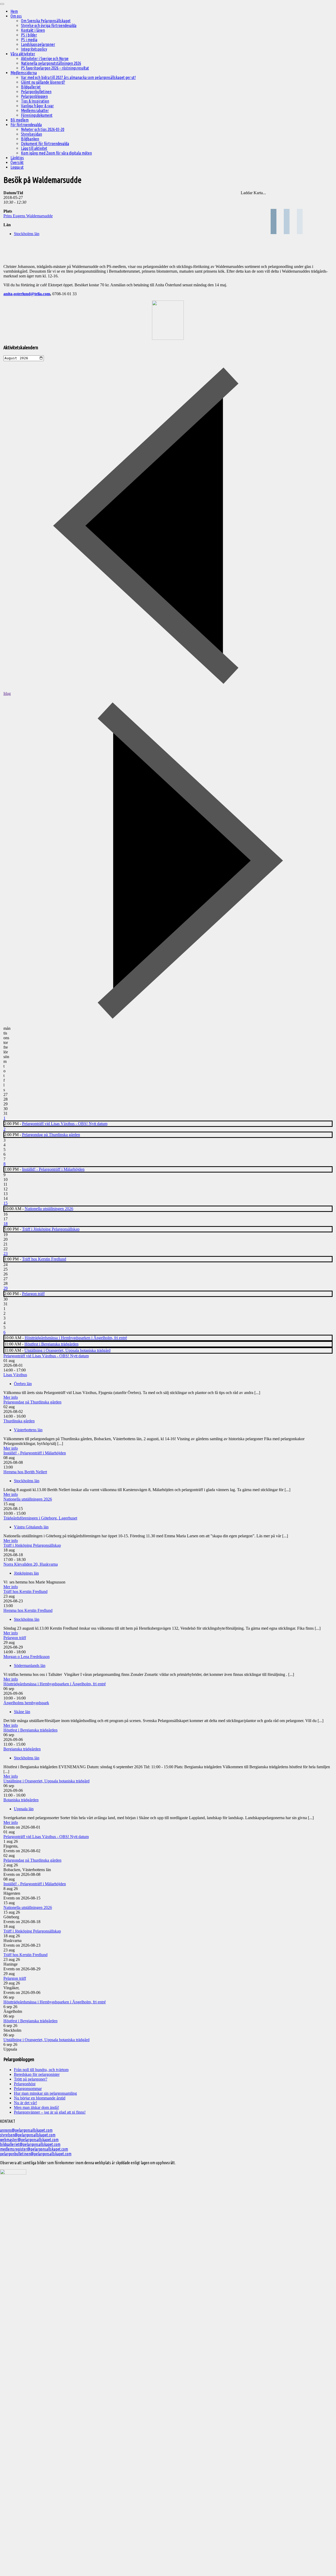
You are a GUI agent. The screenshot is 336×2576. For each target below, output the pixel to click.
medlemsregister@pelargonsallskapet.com (34, 2149)
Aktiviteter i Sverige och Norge (45, 59)
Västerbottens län (28, 1430)
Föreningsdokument (37, 115)
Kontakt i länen (33, 30)
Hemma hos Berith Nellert (25, 1472)
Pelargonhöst (25, 2084)
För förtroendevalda (26, 125)
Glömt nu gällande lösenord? (43, 82)
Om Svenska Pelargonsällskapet (46, 21)
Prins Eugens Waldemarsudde (28, 216)
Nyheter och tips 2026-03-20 (43, 129)
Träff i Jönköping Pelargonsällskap (51, 1229)
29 (6, 1288)
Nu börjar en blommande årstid (40, 2098)
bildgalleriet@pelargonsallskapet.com (30, 2144)
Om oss (16, 16)
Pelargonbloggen (34, 96)
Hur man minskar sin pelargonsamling (45, 2093)
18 (6, 1224)
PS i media (29, 40)
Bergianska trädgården (22, 1749)
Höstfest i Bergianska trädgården (51, 1344)
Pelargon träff (33, 1294)
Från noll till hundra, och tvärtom (41, 2070)
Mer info (11, 1397)
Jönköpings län (26, 1573)
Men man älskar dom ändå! (36, 2107)
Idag (7, 693)
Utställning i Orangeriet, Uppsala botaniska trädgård (67, 1350)
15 (6, 1203)
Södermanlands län (30, 1666)
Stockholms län (27, 234)
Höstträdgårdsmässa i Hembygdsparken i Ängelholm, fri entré (76, 1338)
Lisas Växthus (15, 1375)
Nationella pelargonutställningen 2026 (51, 63)
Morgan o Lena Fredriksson (27, 1657)
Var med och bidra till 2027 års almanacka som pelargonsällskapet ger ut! (78, 77)
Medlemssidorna (24, 73)
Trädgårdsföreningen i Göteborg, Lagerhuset (40, 1518)
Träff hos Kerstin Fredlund (44, 1259)
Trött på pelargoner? (31, 2079)
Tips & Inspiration (35, 101)
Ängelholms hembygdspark (26, 1703)
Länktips (17, 158)
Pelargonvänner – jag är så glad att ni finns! (50, 2112)
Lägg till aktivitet (34, 148)
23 (6, 1253)
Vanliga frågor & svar (37, 106)
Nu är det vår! (25, 2103)
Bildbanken (30, 139)
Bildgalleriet (31, 87)
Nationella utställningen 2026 (49, 1209)
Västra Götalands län (31, 1527)
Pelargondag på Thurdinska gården (51, 1135)
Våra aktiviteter (23, 54)
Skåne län (22, 1712)
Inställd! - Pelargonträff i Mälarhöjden (53, 1169)
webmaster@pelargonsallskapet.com (29, 2140)
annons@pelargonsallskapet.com (26, 2130)
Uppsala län (24, 1809)
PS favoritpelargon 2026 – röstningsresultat (55, 68)
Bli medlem (20, 120)
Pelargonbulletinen (36, 92)
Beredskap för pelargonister (37, 2074)
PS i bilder (29, 35)
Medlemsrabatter (35, 110)
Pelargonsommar (28, 2089)
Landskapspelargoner (38, 44)
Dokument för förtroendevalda (45, 144)
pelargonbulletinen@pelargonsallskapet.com (36, 2154)
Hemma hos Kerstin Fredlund (28, 1610)
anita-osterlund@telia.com (27, 294)
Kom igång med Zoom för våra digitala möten (56, 153)
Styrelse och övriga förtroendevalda (49, 25)
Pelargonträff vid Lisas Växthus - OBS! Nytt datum (65, 1124)
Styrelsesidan (31, 134)
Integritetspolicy (34, 49)
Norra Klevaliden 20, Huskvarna (31, 1564)
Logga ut (17, 167)
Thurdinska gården (19, 1421)
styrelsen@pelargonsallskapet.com (28, 2135)
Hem (14, 11)
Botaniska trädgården (21, 1800)
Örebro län (23, 1384)
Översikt (17, 162)
